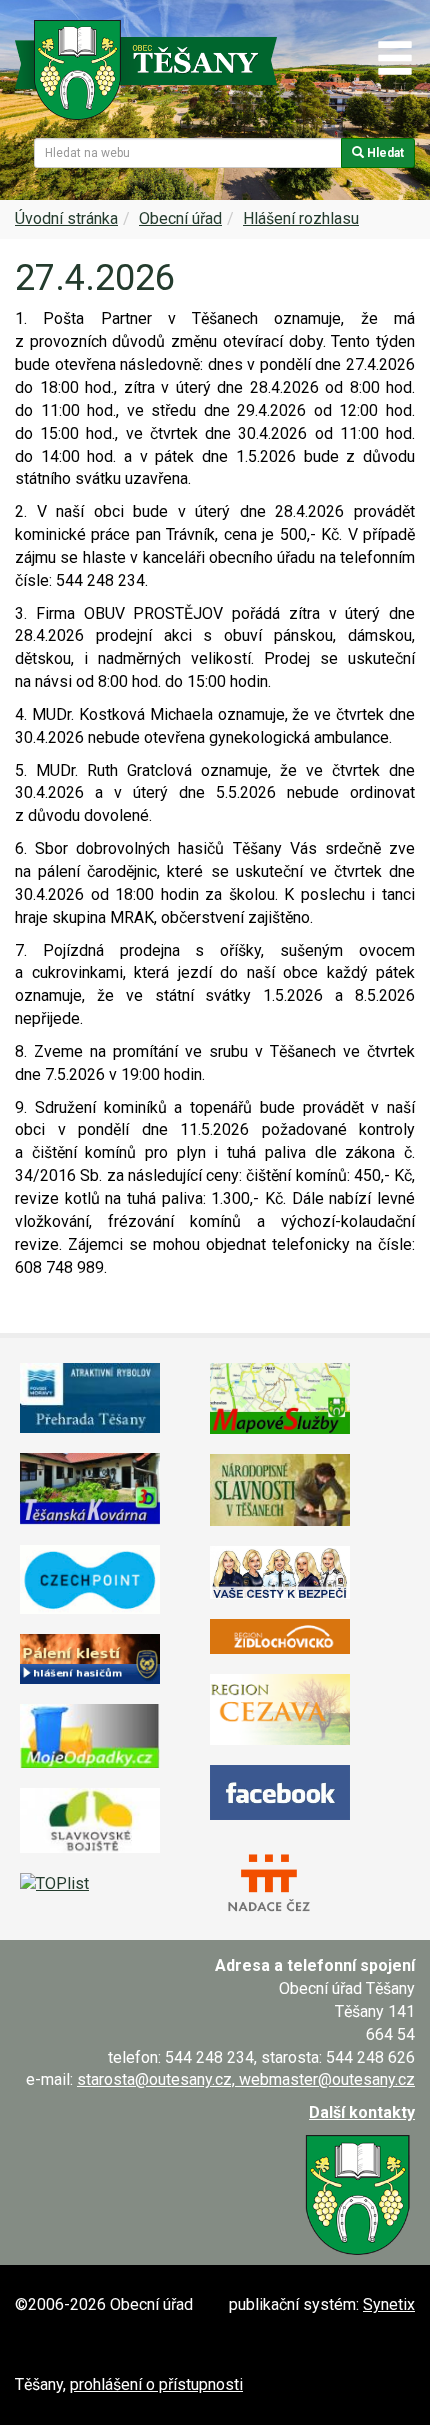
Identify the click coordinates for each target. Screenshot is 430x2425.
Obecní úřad (180, 218)
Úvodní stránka (66, 218)
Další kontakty (362, 2112)
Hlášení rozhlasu (301, 218)
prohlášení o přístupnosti (156, 2384)
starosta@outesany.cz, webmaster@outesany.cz (246, 2079)
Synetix (389, 2304)
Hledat (384, 153)
